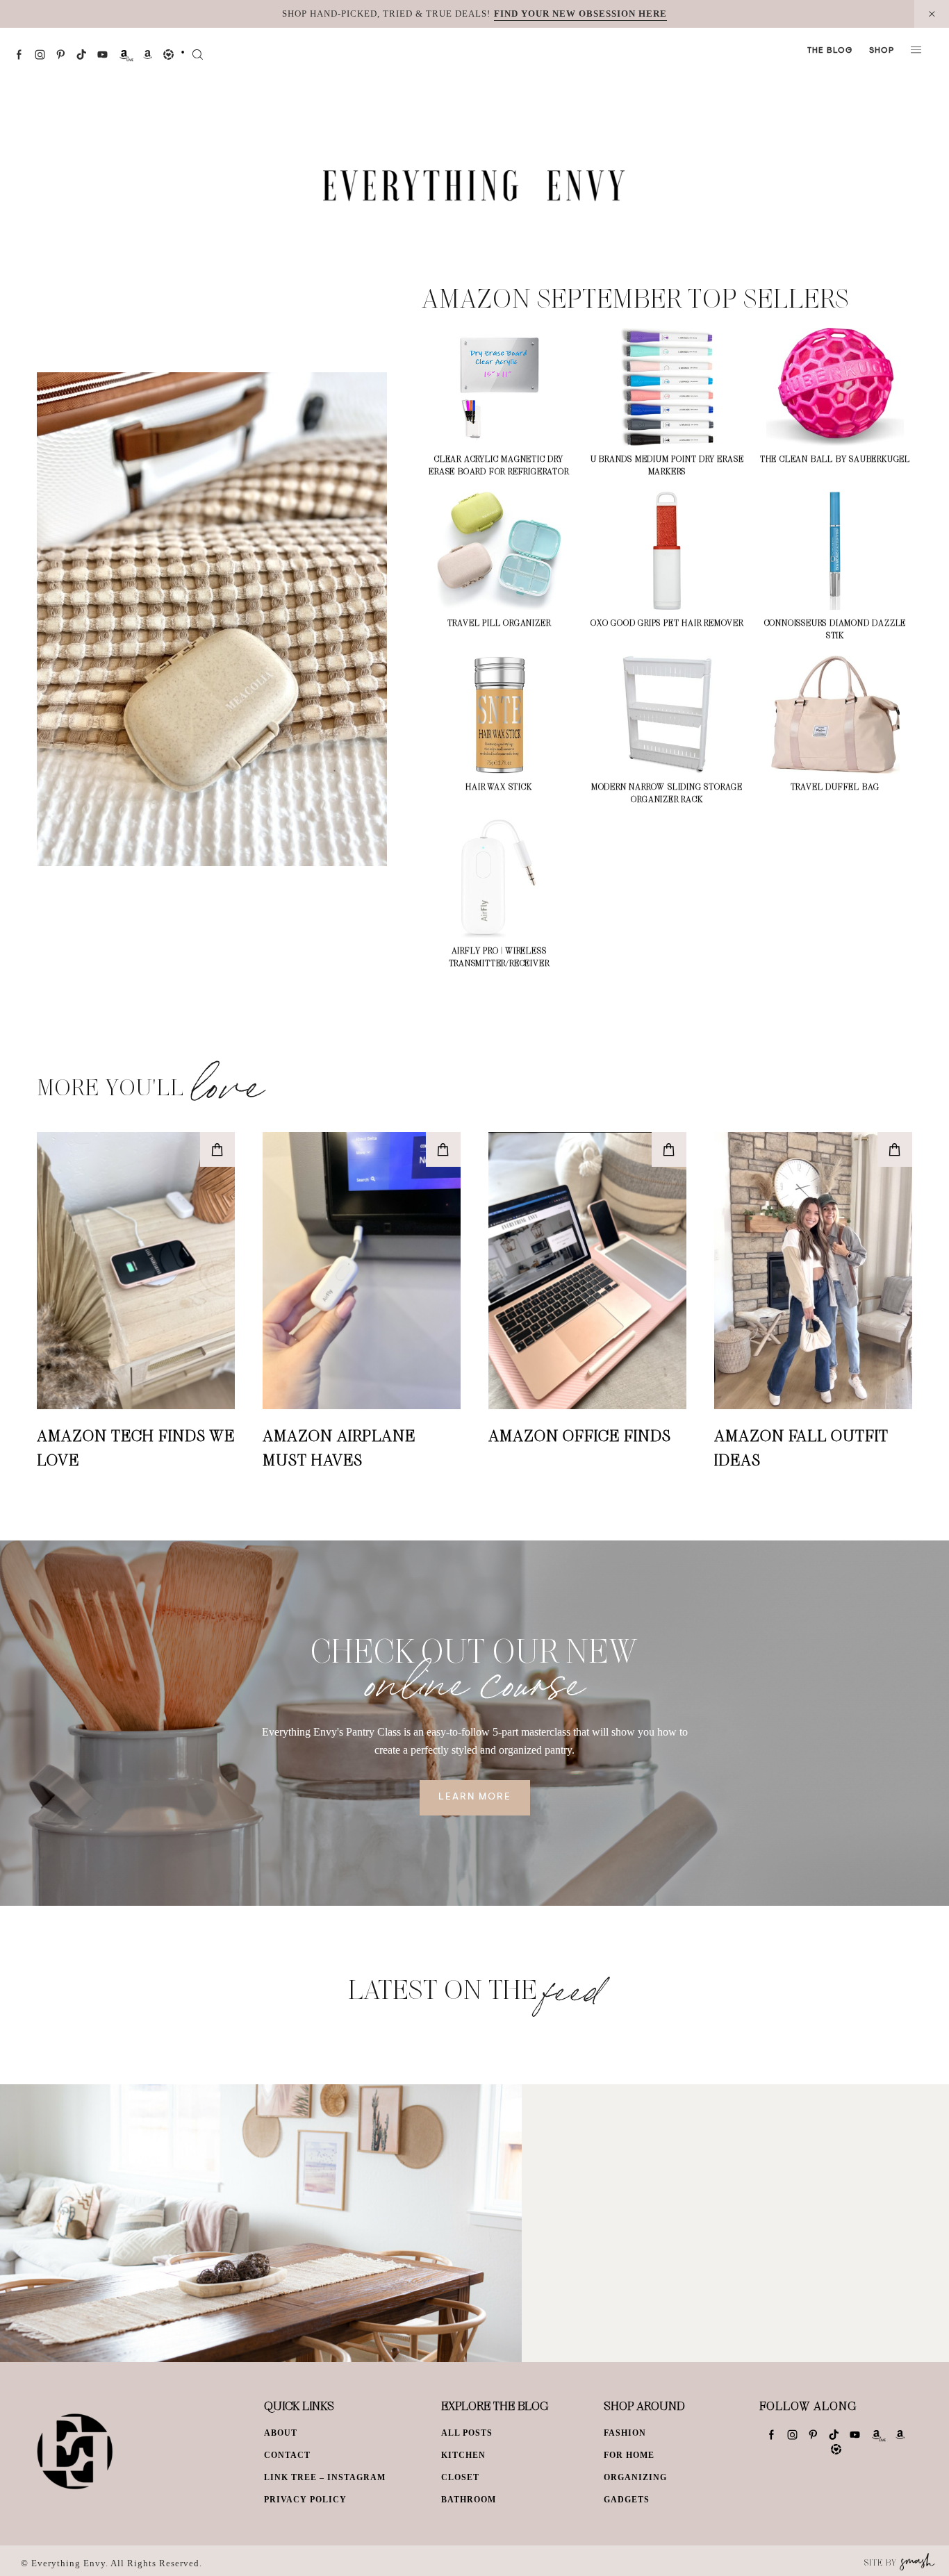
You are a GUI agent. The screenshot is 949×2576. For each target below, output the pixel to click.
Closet (460, 2477)
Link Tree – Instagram (325, 2477)
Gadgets (627, 2500)
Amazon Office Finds (580, 1435)
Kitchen (463, 2455)
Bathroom (469, 2500)
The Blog (830, 51)
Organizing (635, 2477)
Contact (287, 2455)
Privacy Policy (305, 2500)
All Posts (467, 2433)
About (281, 2433)
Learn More (475, 1797)
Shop (882, 51)
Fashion (625, 2433)
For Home (629, 2455)
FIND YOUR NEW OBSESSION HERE (580, 14)
